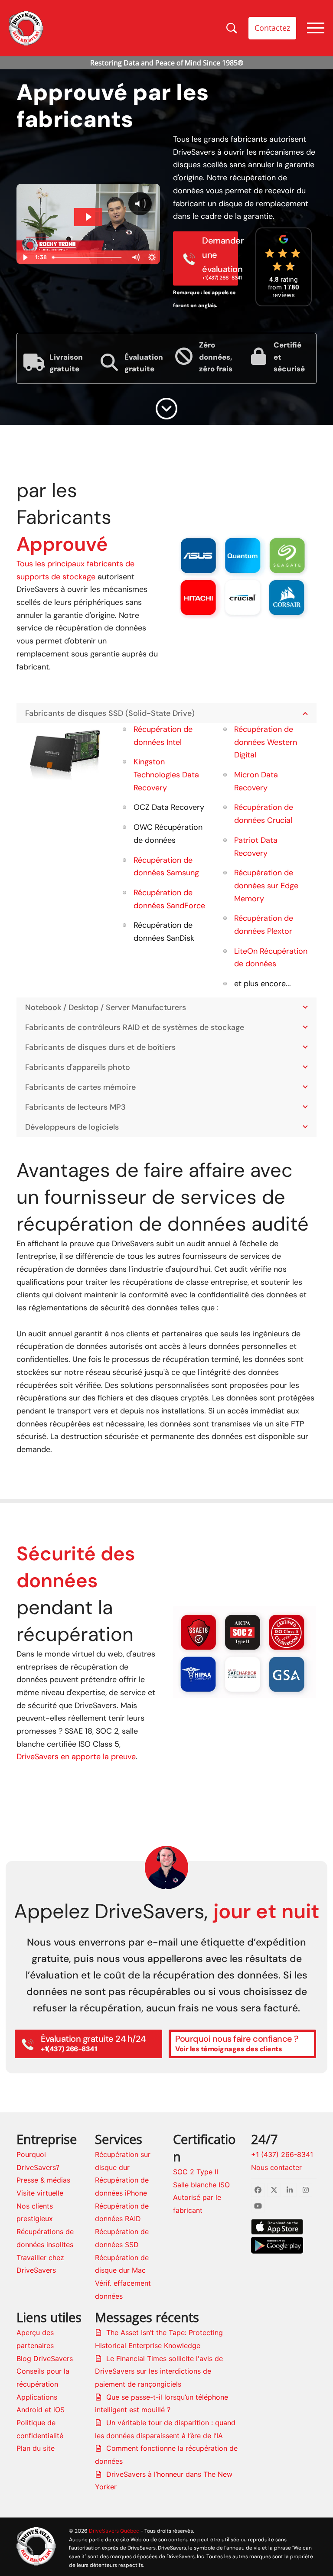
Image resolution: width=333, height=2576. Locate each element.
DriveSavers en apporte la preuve (76, 1757)
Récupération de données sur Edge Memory (266, 885)
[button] (180, 575)
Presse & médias (43, 2180)
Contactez (272, 28)
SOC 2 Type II (196, 2172)
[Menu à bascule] (316, 28)
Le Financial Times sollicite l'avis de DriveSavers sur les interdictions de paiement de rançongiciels (159, 2371)
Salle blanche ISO (201, 2185)
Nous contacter (276, 2167)
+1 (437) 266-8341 (282, 2154)
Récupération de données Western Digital (266, 742)
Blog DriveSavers (45, 2358)
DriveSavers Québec (114, 2531)
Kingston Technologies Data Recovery (166, 775)
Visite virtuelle (40, 2193)
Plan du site (36, 2448)
